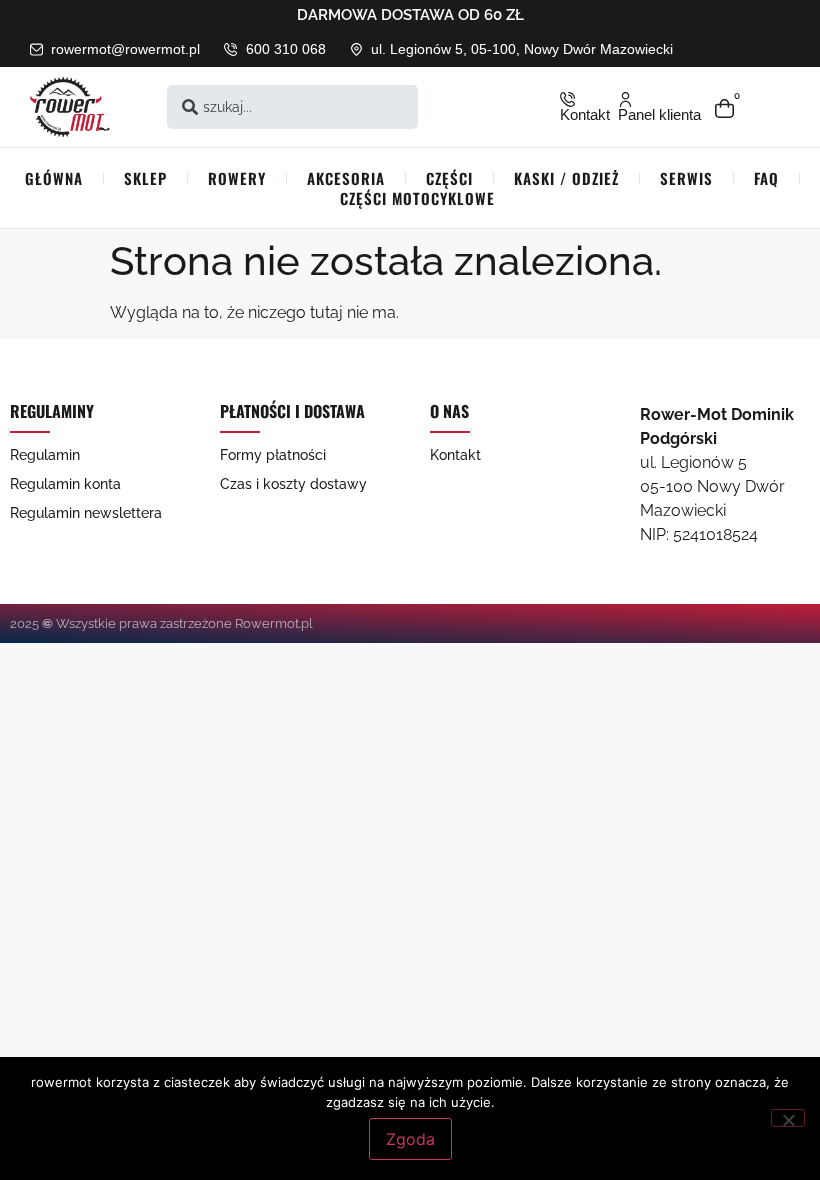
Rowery (237, 178)
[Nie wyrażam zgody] (788, 1118)
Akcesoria (346, 178)
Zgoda (410, 1139)
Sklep (145, 178)
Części (449, 178)
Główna (54, 178)
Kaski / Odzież (566, 178)
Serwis (686, 178)
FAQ (766, 178)
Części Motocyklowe (417, 198)
